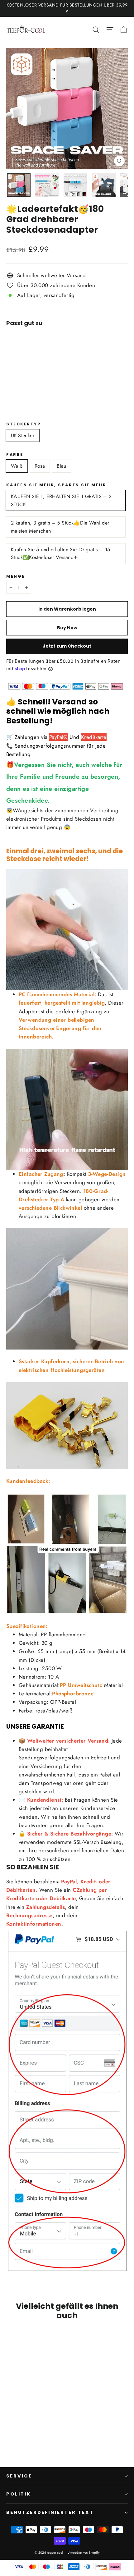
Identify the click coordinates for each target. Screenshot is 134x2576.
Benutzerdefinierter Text (50, 2512)
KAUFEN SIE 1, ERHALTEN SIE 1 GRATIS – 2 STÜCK (61, 500)
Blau (62, 466)
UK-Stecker (23, 435)
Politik (19, 2494)
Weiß (17, 466)
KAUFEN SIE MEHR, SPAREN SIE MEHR (56, 485)
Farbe (15, 454)
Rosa (40, 466)
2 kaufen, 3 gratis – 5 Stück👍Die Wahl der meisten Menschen (60, 527)
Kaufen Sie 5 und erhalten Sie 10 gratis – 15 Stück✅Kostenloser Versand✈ (61, 554)
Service (19, 2476)
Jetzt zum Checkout (67, 646)
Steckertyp (24, 424)
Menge (16, 576)
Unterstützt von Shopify (84, 2553)
